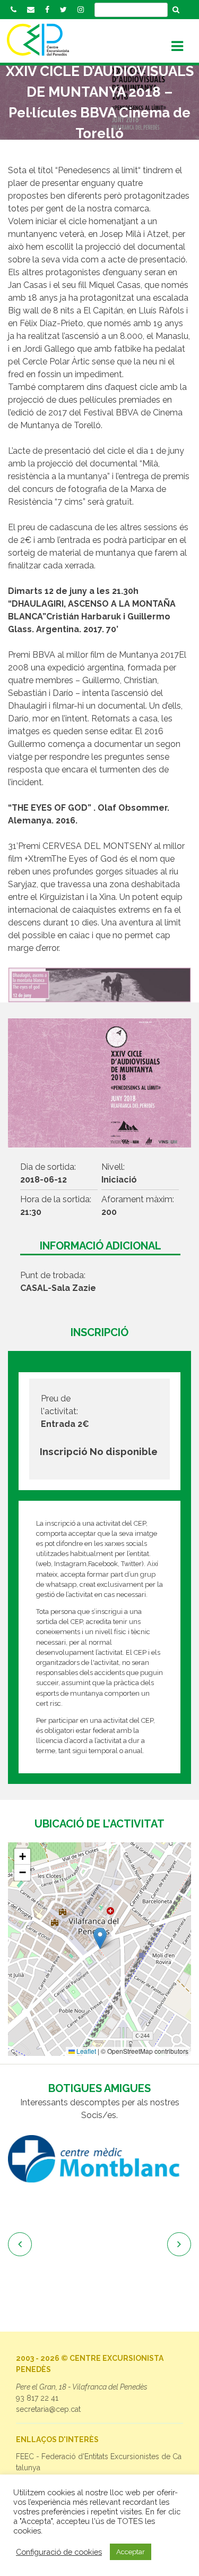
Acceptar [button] (131, 2552)
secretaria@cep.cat (48, 2409)
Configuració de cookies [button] (59, 2552)
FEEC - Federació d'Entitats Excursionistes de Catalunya (99, 2462)
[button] (100, 1938)
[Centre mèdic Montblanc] (99, 2159)
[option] (99, 2159)
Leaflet (85, 2051)
